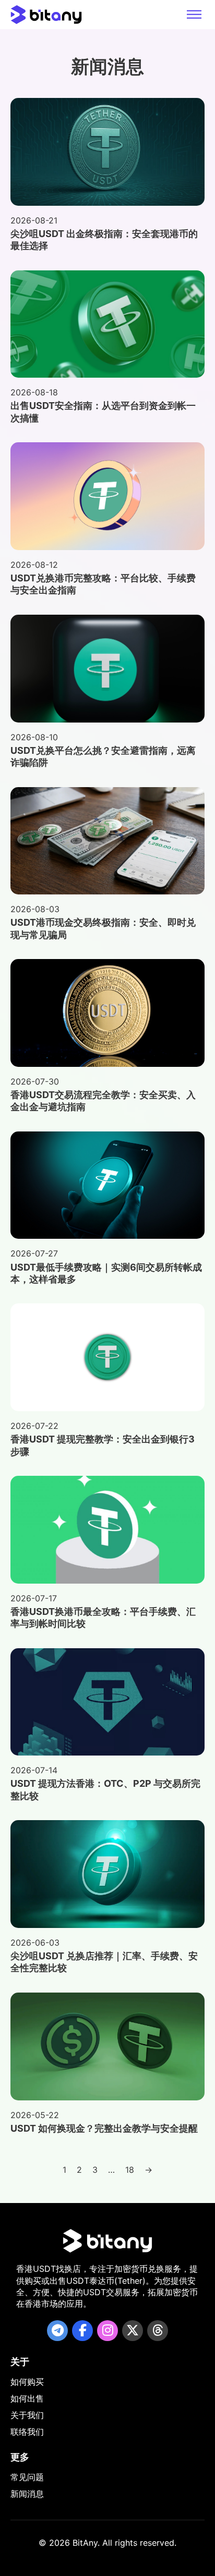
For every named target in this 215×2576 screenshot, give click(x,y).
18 (130, 2170)
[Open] (194, 15)
